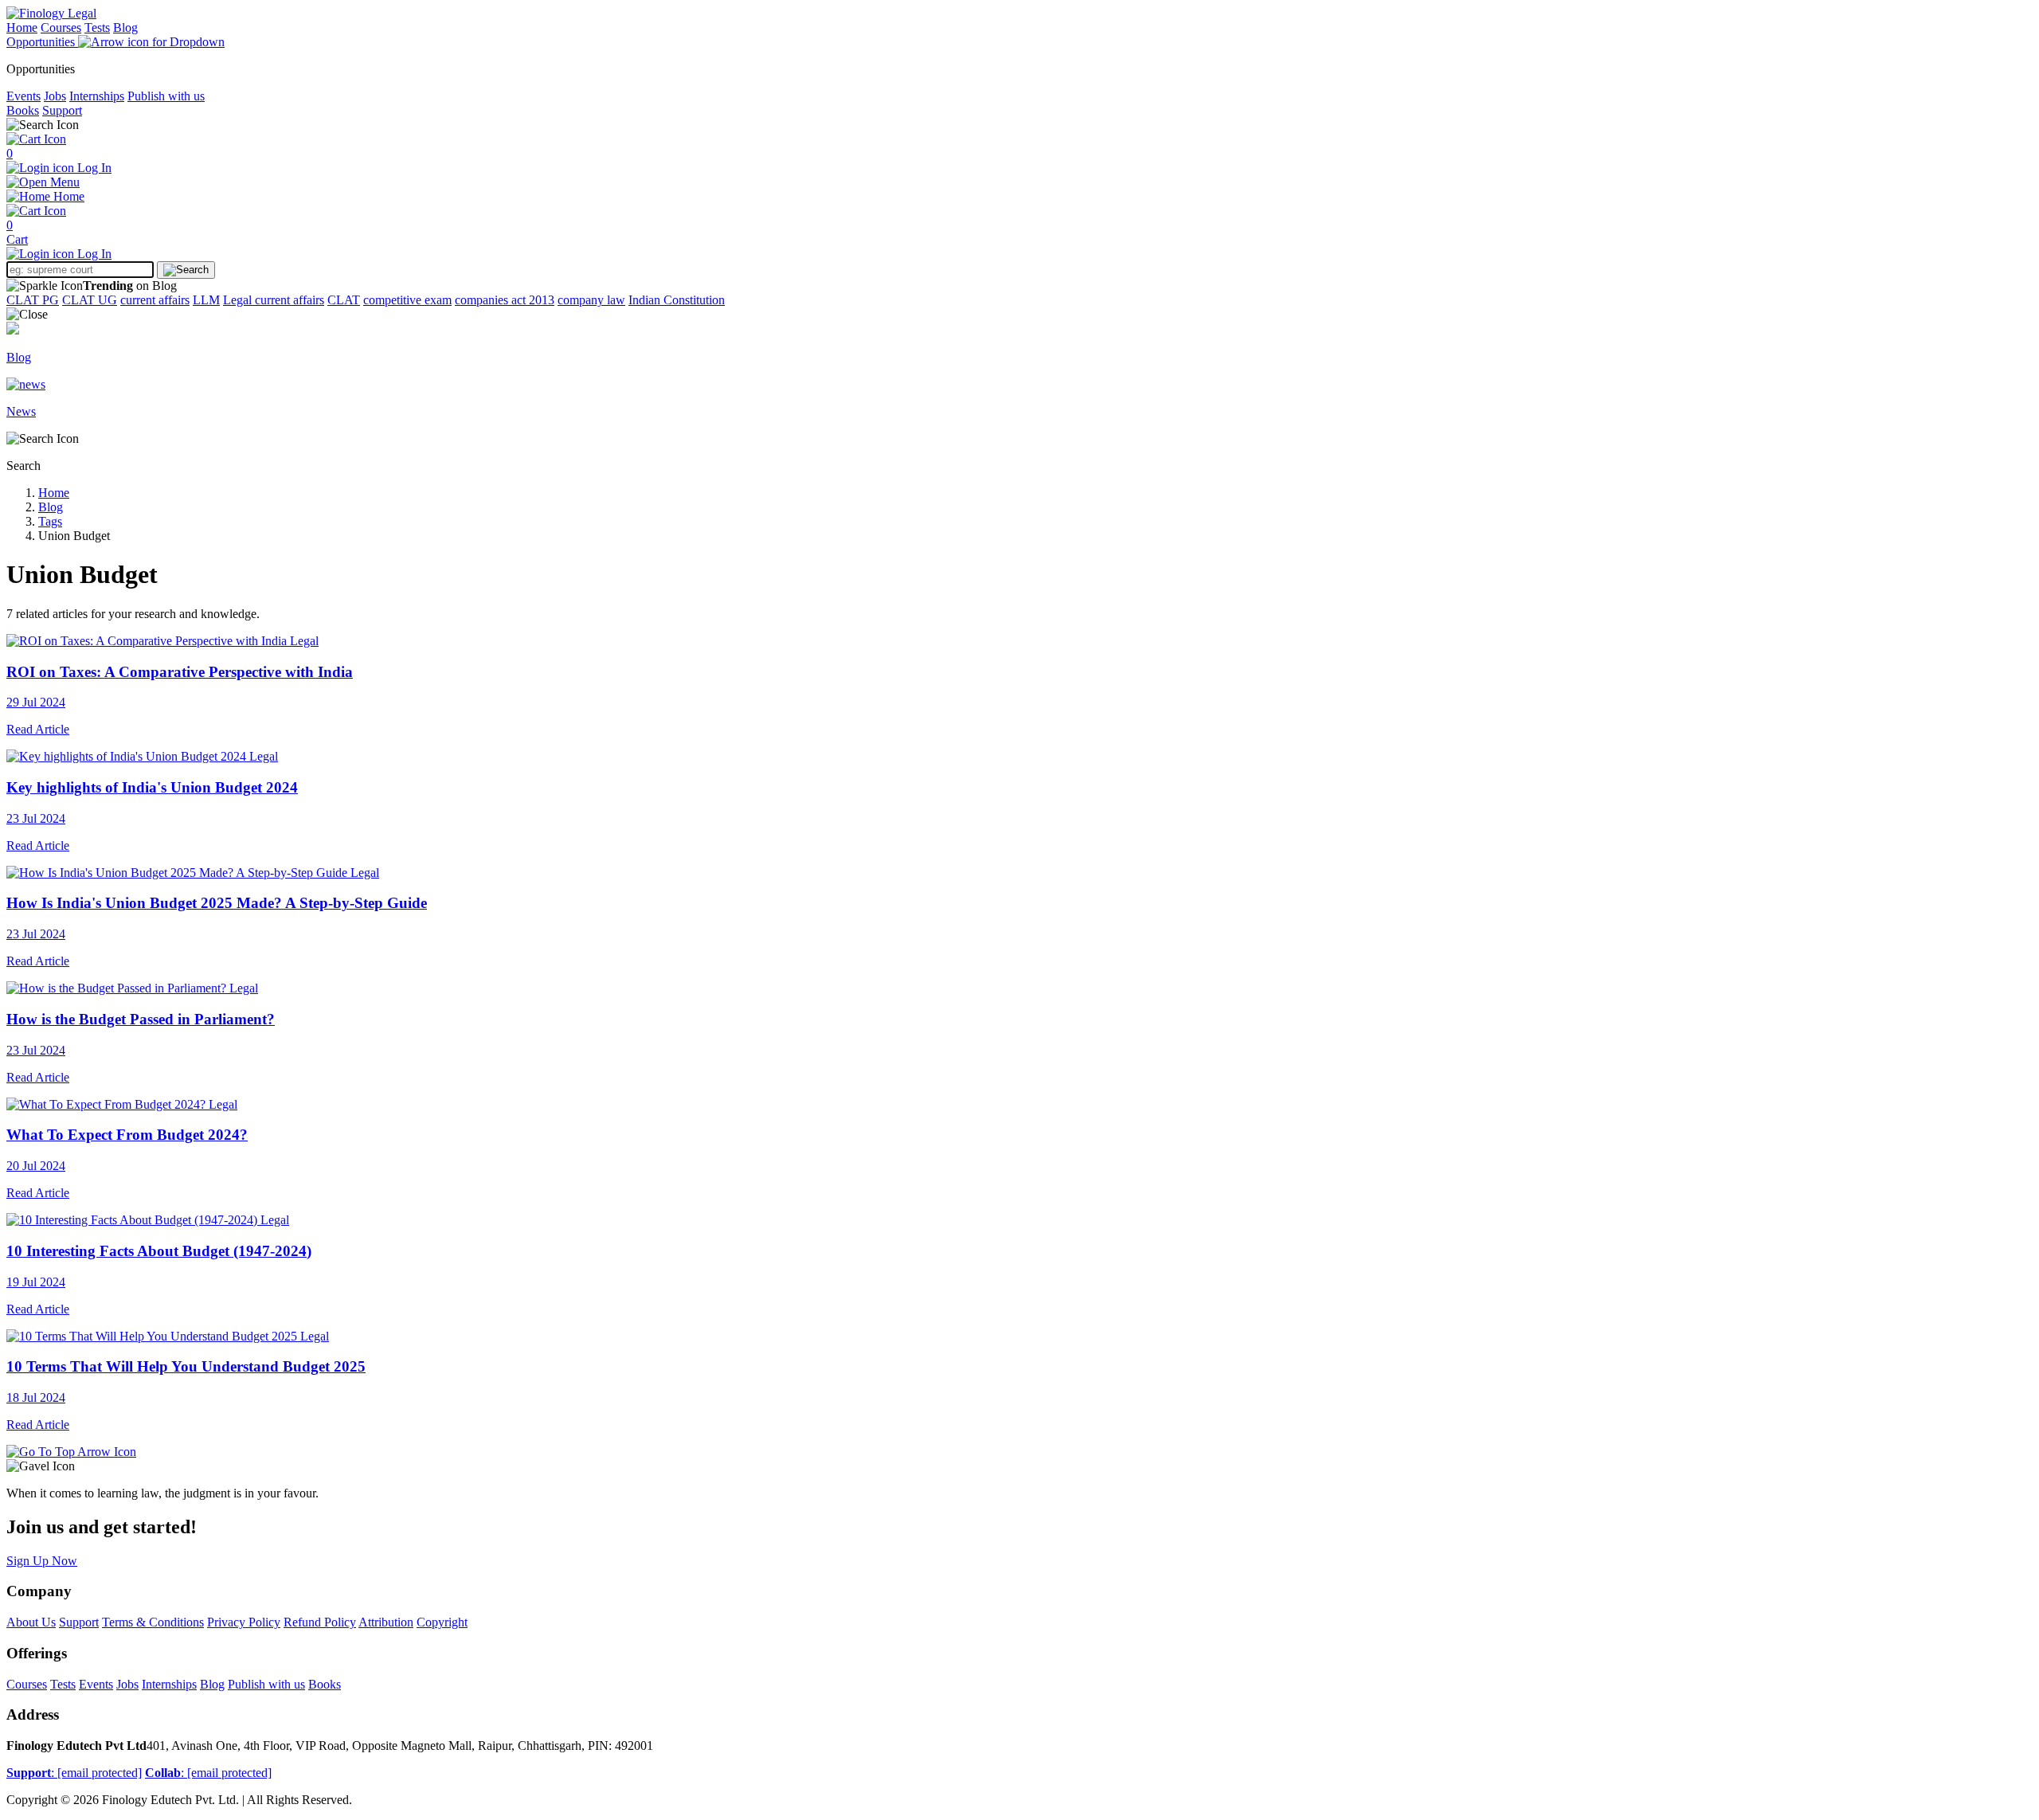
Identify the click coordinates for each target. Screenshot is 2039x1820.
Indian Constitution (677, 300)
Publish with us (166, 96)
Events (23, 96)
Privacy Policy (244, 1622)
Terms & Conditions (153, 1622)
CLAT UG (90, 300)
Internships (97, 96)
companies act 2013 (505, 300)
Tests (97, 27)
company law (591, 300)
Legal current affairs (274, 300)
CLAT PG (33, 300)
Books (23, 110)
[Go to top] (71, 1452)
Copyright (442, 1622)
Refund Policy (320, 1622)
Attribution (386, 1622)
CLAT (344, 300)
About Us (31, 1622)
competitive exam (407, 300)
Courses (61, 27)
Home (22, 27)
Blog (125, 27)
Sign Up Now (42, 1561)
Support (62, 110)
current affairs (155, 300)
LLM (206, 300)
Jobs (55, 96)
